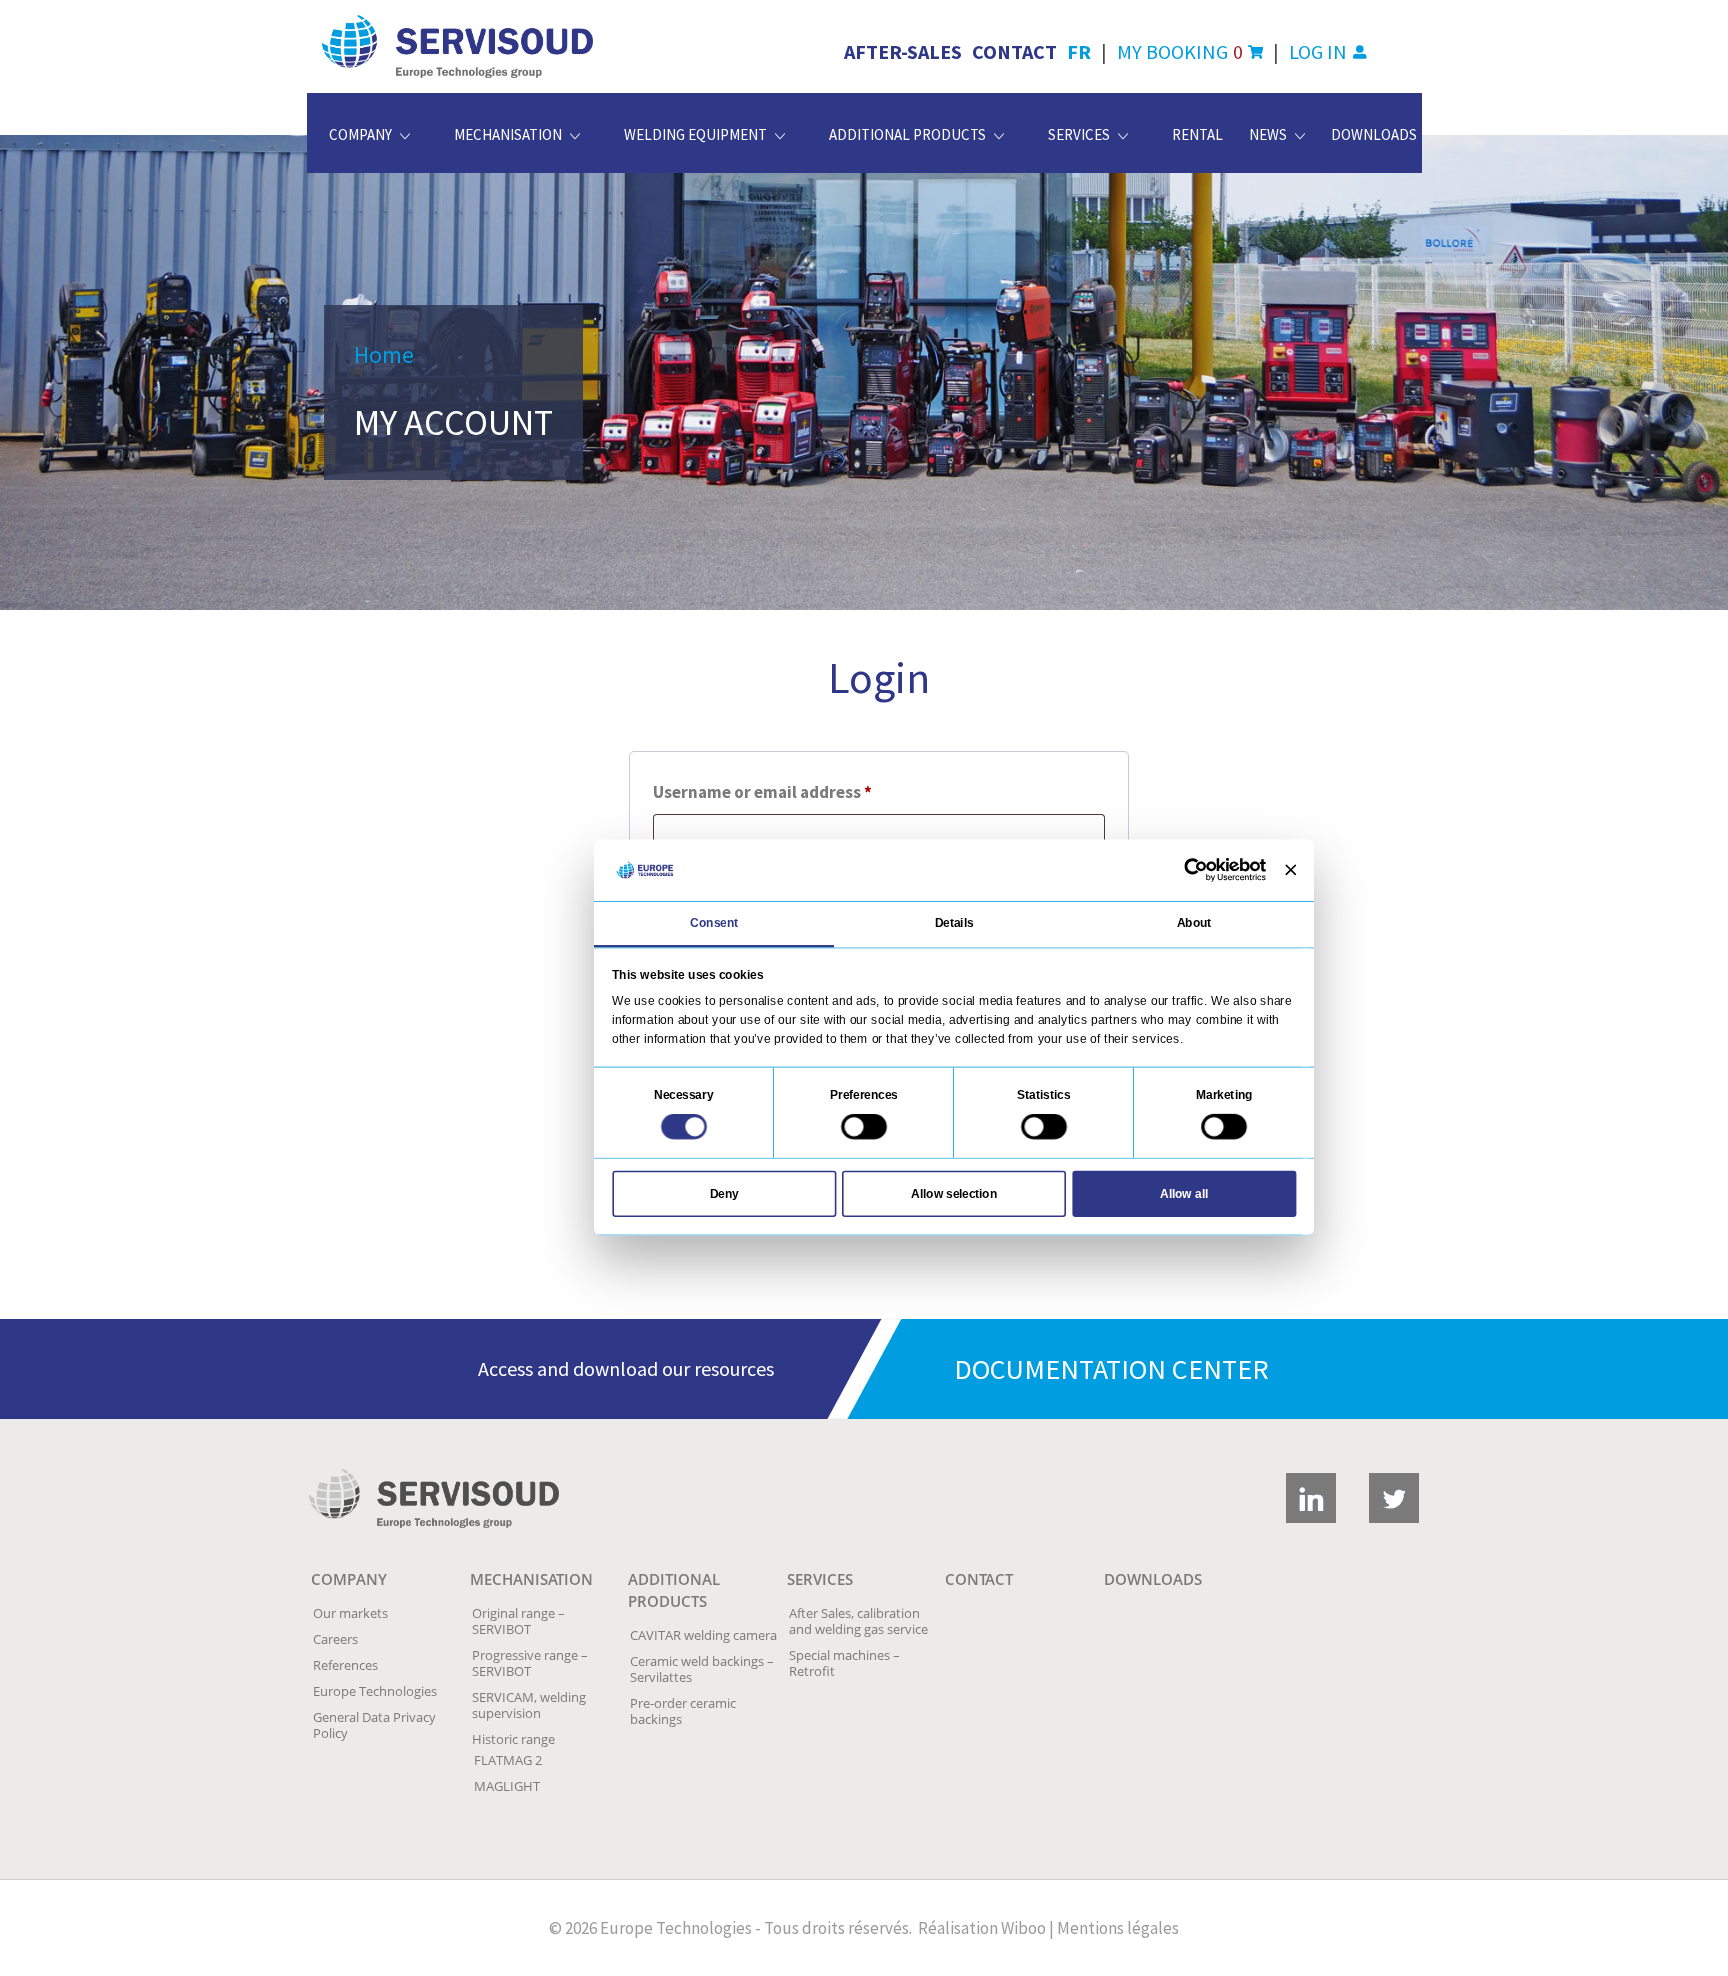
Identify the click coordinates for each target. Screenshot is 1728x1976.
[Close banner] (1290, 870)
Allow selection (954, 1193)
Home (384, 354)
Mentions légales (1118, 1928)
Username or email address (797, 791)
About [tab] (1194, 923)
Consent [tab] (714, 923)
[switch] (864, 1127)
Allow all (1184, 1193)
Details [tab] (954, 923)
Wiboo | (1027, 1928)
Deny (724, 1193)
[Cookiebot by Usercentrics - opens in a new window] (1196, 870)
